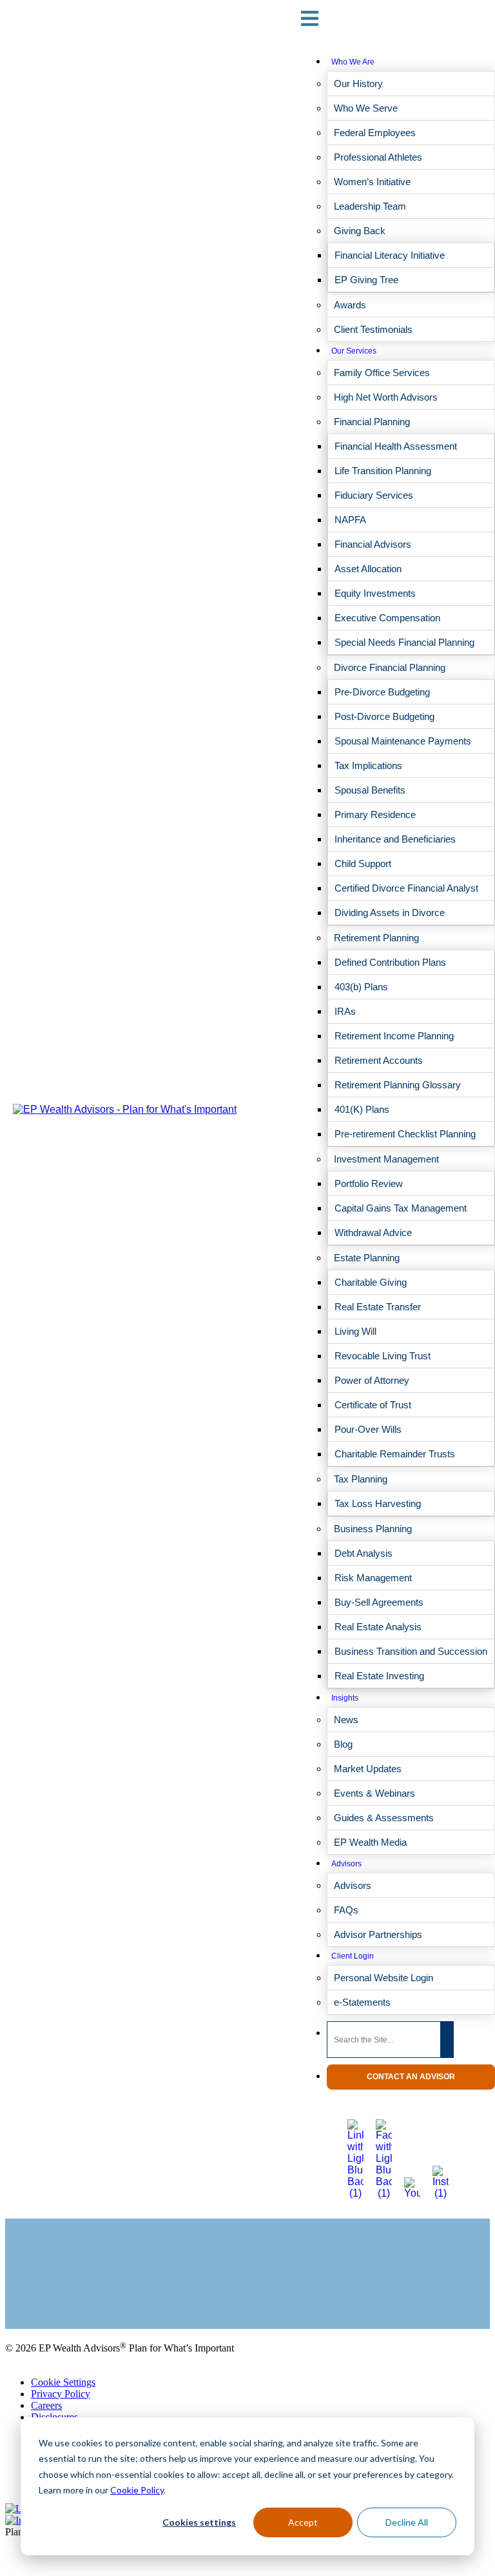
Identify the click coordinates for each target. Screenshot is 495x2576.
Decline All (407, 2522)
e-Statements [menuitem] (362, 2002)
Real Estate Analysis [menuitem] (378, 1627)
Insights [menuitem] (345, 1698)
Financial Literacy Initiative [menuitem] (390, 255)
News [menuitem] (346, 1720)
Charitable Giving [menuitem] (371, 1282)
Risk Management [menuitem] (373, 1578)
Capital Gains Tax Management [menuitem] (401, 1208)
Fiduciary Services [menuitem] (374, 495)
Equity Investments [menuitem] (375, 593)
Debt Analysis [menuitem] (364, 1553)
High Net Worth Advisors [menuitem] (386, 397)
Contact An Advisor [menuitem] (411, 2077)
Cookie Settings (63, 2382)
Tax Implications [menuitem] (368, 765)
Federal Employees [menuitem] (375, 133)
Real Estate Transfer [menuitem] (378, 1307)
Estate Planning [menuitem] (367, 1258)
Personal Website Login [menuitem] (383, 1978)
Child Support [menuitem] (363, 864)
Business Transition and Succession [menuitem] (411, 1651)
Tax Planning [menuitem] (361, 1479)
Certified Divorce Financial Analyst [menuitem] (406, 888)
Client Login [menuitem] (353, 1956)
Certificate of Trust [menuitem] (373, 1405)
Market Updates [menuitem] (368, 1769)
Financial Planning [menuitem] (372, 422)
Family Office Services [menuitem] (382, 373)
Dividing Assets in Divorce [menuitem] (390, 913)
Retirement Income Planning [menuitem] (394, 1036)
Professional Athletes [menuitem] (378, 157)
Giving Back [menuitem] (360, 231)
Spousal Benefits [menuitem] (370, 790)
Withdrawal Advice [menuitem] (373, 1233)
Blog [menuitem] (343, 1744)
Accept (303, 2522)
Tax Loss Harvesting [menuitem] (378, 1503)
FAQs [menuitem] (346, 1910)
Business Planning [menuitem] (373, 1529)
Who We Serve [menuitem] (366, 108)
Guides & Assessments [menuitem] (384, 1818)
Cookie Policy (137, 2490)
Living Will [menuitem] (355, 1331)
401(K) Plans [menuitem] (362, 1109)
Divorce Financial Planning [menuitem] (390, 667)
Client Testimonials (44, 2291)
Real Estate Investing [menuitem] (379, 1676)
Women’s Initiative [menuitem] (372, 182)
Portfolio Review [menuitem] (369, 1183)
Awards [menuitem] (350, 305)
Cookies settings (199, 2522)
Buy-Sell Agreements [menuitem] (379, 1602)
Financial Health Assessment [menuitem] (396, 446)
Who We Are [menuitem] (353, 62)
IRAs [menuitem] (345, 1011)
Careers (46, 2405)
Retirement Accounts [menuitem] (379, 1060)
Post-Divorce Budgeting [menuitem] (384, 716)
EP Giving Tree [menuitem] (366, 280)
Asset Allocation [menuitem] (368, 569)
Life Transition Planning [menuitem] (383, 471)
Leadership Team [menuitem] (370, 206)
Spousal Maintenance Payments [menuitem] (403, 741)
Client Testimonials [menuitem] (373, 329)
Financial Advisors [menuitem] (373, 544)
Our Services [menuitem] (354, 351)
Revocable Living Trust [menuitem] (383, 1356)
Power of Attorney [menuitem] (372, 1380)
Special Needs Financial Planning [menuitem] (404, 642)
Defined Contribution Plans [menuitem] (390, 962)
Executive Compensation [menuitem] (387, 618)
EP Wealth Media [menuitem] (370, 1842)
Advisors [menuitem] (346, 1864)
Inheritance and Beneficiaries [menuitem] (395, 839)
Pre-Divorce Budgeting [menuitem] (382, 692)
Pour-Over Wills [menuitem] (368, 1429)
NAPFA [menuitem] (350, 520)
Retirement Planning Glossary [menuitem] (398, 1085)
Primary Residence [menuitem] (375, 814)
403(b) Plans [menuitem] (361, 987)
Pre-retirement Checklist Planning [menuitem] (405, 1134)
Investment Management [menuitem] (386, 1159)
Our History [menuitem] (358, 84)
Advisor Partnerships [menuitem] (378, 1934)
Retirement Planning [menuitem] (376, 938)
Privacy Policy (61, 2394)
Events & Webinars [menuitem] (374, 1793)
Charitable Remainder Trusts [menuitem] (395, 1454)
